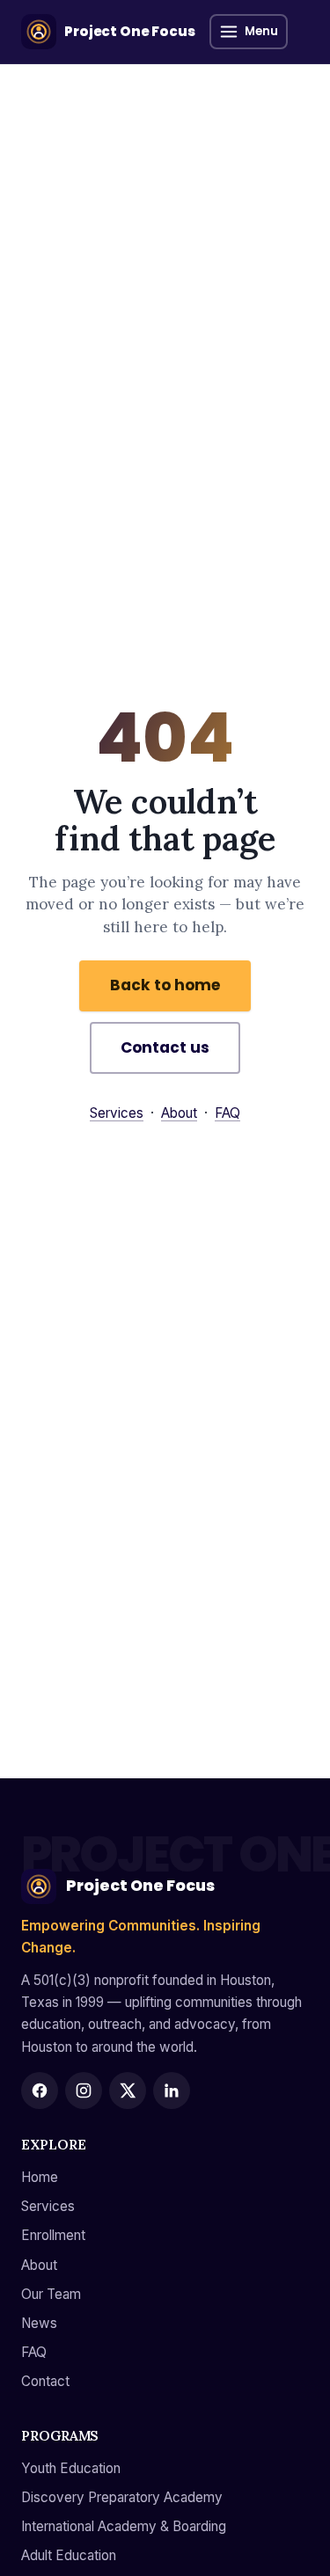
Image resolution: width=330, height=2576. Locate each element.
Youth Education (71, 2468)
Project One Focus (140, 1886)
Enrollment (53, 2235)
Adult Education (69, 2555)
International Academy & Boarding (124, 2526)
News (39, 2323)
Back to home (165, 985)
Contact (45, 2381)
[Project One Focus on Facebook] (40, 2091)
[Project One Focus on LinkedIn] (172, 2091)
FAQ (227, 1113)
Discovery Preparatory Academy (122, 2497)
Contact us (165, 1047)
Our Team (51, 2294)
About (179, 1113)
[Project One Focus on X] (128, 2091)
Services (117, 1113)
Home (40, 2177)
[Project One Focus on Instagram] (84, 2091)
